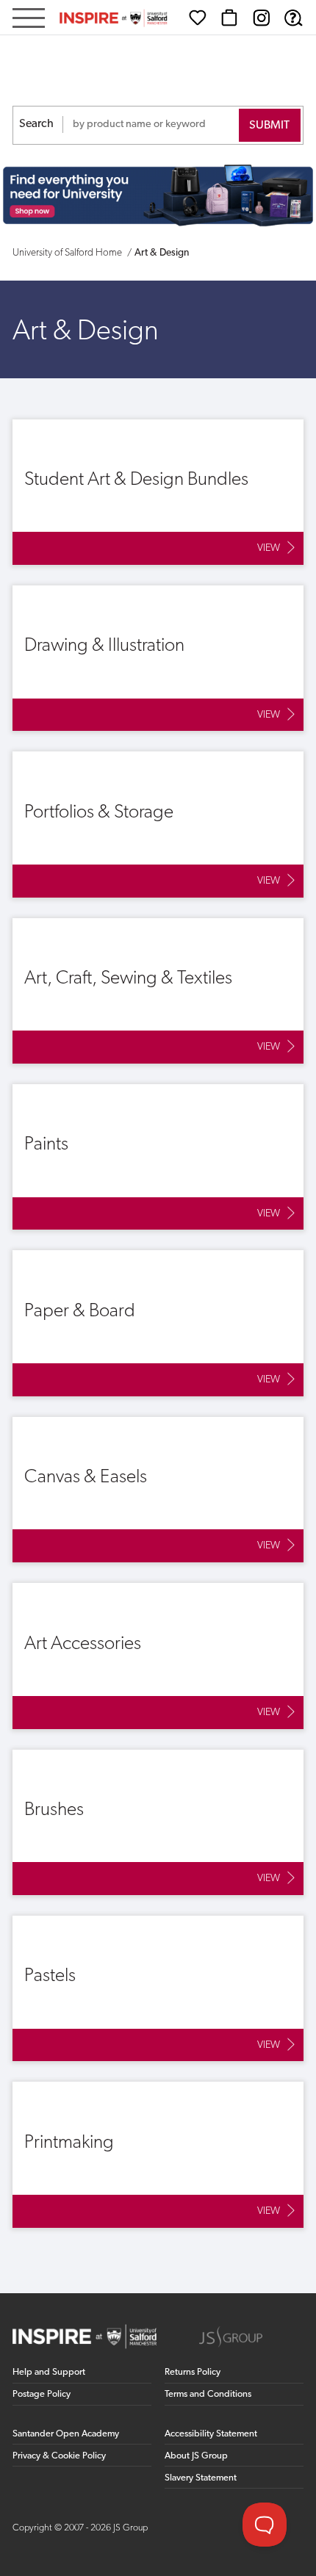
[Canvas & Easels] (158, 1490)
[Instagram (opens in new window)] (262, 18)
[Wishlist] (198, 18)
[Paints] (158, 1157)
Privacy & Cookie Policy (59, 2456)
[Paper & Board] (158, 1323)
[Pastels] (158, 1988)
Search (36, 124)
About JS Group (196, 2456)
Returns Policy (193, 2372)
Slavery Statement (201, 2478)
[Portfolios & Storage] (158, 824)
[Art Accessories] (158, 1656)
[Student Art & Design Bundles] (158, 492)
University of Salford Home (67, 253)
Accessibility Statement (211, 2434)
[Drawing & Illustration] (158, 658)
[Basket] (229, 18)
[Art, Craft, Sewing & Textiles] (158, 991)
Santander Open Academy (66, 2434)
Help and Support (49, 2372)
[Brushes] (158, 1822)
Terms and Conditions (208, 2394)
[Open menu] (29, 19)
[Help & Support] (293, 18)
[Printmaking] (158, 2154)
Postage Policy (42, 2394)
